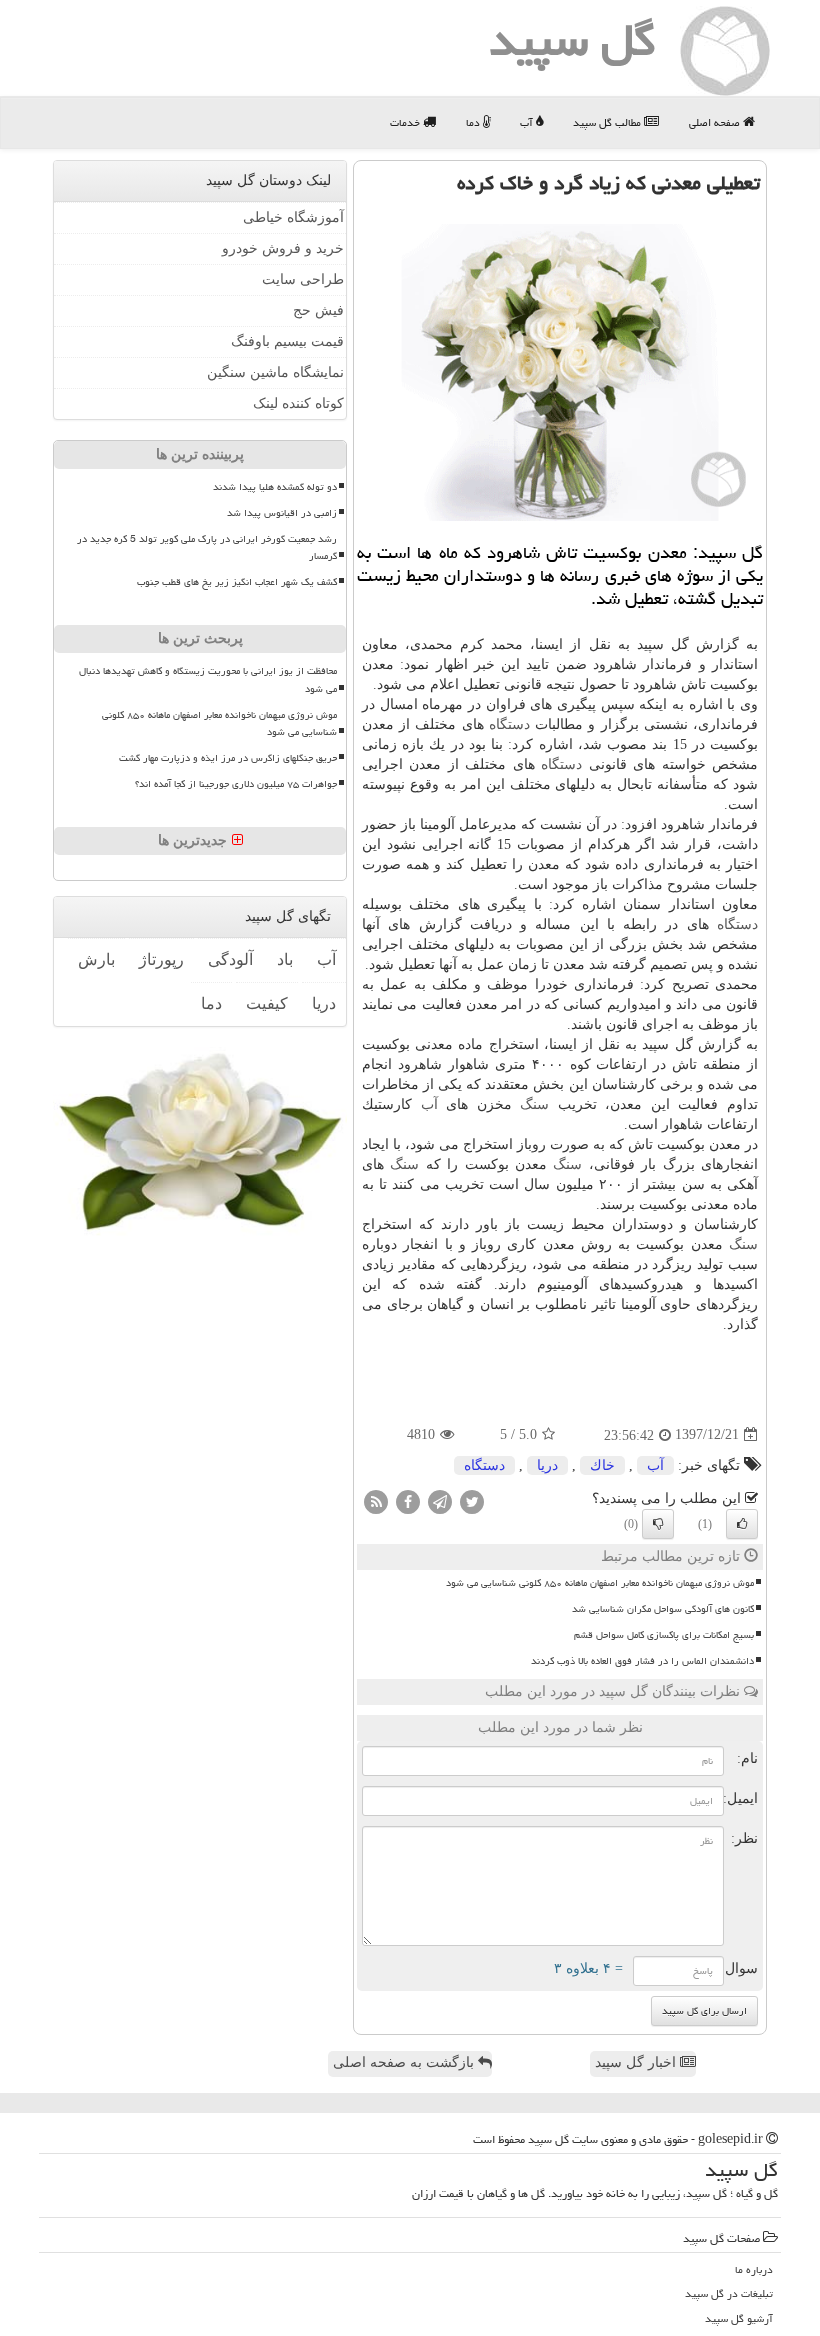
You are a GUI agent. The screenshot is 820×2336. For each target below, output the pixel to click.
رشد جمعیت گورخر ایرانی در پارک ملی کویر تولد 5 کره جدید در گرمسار (207, 547)
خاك (602, 1465)
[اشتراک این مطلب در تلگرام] (440, 1500)
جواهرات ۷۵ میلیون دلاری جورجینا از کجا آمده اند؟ (236, 784)
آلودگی (230, 959)
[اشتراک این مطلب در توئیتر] (472, 1500)
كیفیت (267, 1003)
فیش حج (318, 310)
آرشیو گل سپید (739, 2318)
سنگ (534, 1104)
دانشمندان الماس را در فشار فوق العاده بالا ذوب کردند (642, 1661)
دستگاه (509, 724)
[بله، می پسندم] (742, 1524)
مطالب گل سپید (608, 122)
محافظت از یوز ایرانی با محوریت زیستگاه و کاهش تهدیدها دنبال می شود (208, 679)
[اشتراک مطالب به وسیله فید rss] (376, 1500)
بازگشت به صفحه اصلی (405, 2062)
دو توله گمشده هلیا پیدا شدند (275, 487)
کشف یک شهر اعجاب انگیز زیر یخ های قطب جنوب (237, 582)
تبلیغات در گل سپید (729, 2293)
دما (474, 122)
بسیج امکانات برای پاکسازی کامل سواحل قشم (664, 1635)
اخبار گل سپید (637, 2062)
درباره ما (754, 2269)
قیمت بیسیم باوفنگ (287, 341)
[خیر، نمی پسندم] (658, 1524)
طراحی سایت (303, 279)
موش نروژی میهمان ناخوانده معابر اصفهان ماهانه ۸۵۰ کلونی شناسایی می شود (600, 1583)
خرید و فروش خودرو (283, 248)
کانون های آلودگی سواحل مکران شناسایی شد (663, 1609)
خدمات (406, 122)
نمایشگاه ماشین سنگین (275, 372)
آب (528, 122)
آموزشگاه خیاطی (293, 217)
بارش (96, 959)
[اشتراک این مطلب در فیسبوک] (408, 1500)
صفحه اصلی (716, 122)
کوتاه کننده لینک (298, 403)
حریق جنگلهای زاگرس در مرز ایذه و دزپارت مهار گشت (228, 758)
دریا (547, 1465)
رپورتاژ (161, 959)
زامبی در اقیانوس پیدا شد (282, 513)
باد (285, 959)
